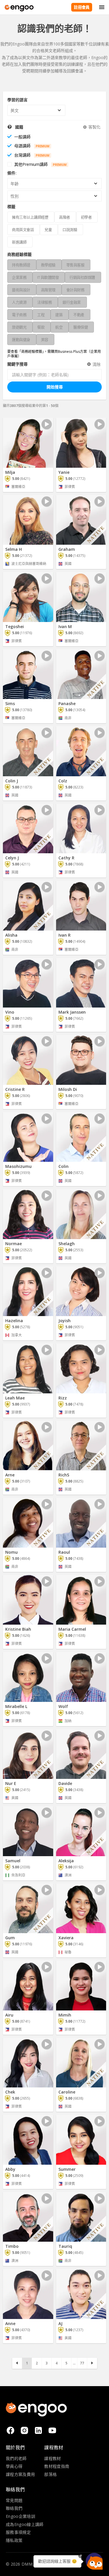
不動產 (79, 315)
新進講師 (19, 242)
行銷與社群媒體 (82, 277)
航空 (59, 327)
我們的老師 (16, 2458)
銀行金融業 (72, 302)
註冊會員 (82, 7)
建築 (59, 315)
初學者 (86, 217)
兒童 (48, 230)
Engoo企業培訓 (20, 2516)
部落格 (50, 2474)
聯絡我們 (14, 2508)
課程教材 (52, 2458)
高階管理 (48, 290)
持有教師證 (21, 265)
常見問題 (14, 2500)
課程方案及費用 (20, 2474)
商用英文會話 (23, 230)
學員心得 (14, 2466)
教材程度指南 (57, 2466)
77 (82, 2363)
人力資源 (19, 302)
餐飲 (41, 327)
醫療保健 (81, 327)
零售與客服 (75, 265)
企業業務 (19, 277)
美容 (45, 340)
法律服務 (44, 302)
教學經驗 (48, 265)
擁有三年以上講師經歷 (30, 217)
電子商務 (19, 315)
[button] (94, 2561)
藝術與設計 (21, 290)
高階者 (65, 217)
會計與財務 (75, 290)
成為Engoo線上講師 (25, 2524)
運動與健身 (21, 340)
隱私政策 (14, 2540)
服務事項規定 (18, 2532)
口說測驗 (70, 230)
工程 (41, 315)
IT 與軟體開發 (48, 277)
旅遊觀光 (19, 327)
